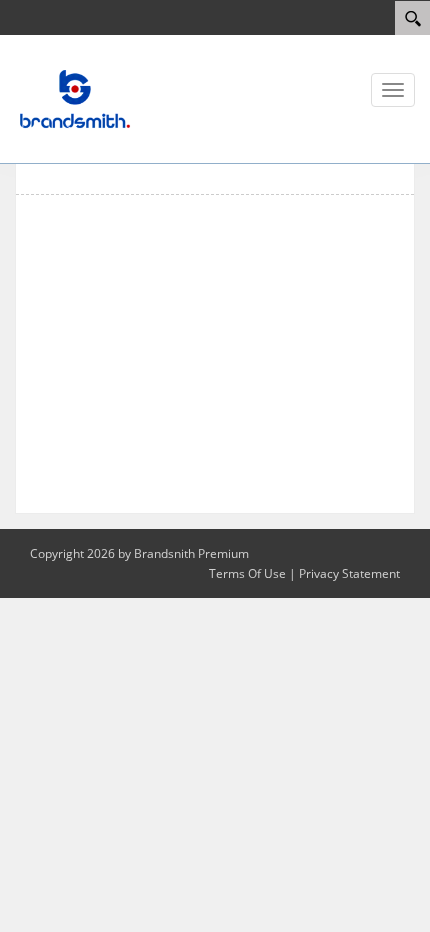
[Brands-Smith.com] (75, 98)
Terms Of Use (247, 573)
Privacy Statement (349, 573)
